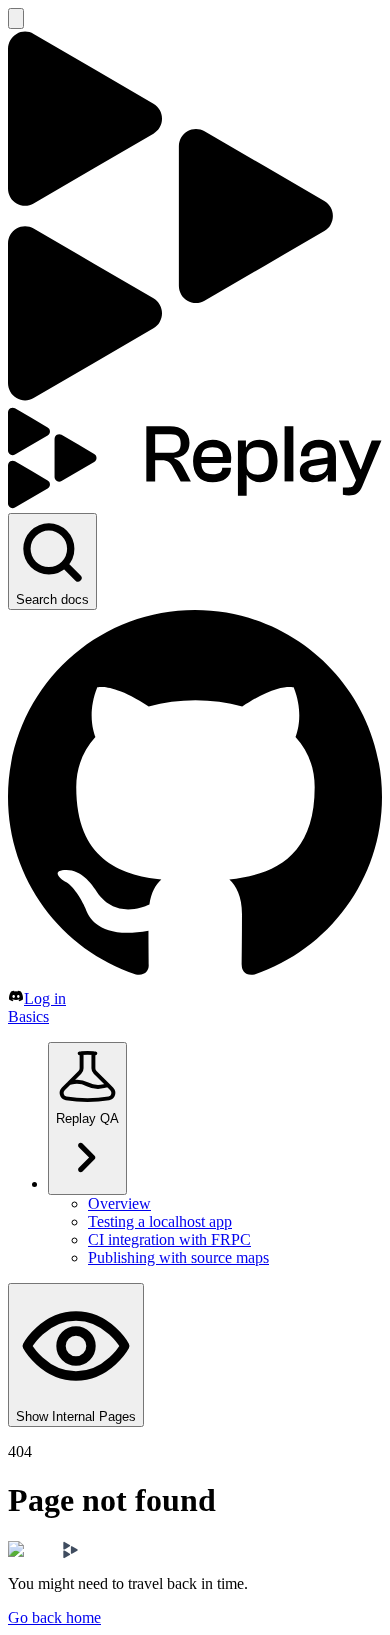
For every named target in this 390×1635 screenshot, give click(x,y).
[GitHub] (195, 978)
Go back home (54, 1617)
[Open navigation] (16, 18)
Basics (28, 1016)
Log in (45, 998)
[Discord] (16, 998)
